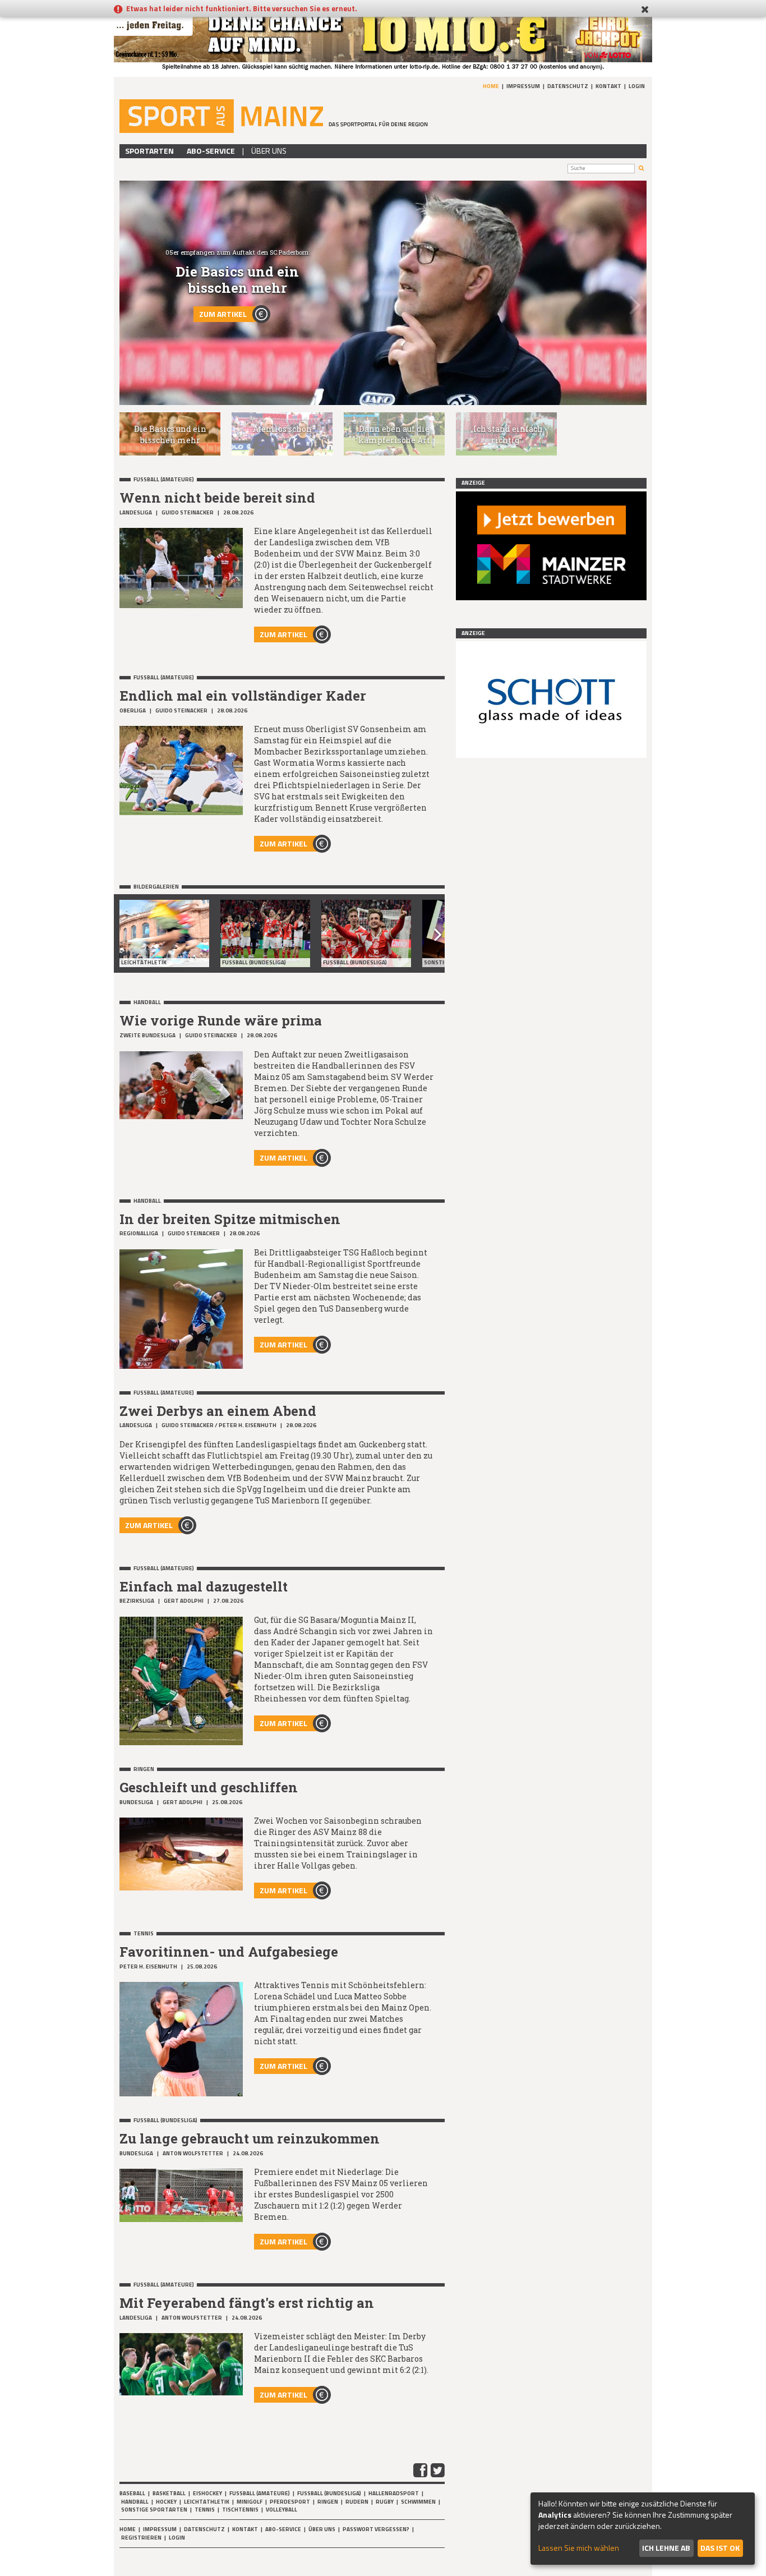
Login (637, 86)
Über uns (269, 151)
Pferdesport (290, 2502)
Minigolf (250, 2502)
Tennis (205, 2510)
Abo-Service (211, 151)
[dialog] (643, 2529)
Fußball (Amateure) (260, 2493)
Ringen (328, 2502)
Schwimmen (418, 2502)
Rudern (357, 2502)
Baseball (132, 2493)
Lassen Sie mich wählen (579, 2548)
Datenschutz (568, 86)
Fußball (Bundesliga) (329, 2493)
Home (491, 86)
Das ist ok (720, 2548)
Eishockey (207, 2493)
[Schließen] (645, 10)
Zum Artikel (223, 314)
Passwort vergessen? (376, 2529)
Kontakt (608, 86)
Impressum (523, 86)
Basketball (169, 2493)
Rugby (385, 2502)
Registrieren (141, 2538)
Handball (135, 2502)
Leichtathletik (207, 2502)
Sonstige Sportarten (154, 2510)
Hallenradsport (394, 2493)
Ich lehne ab (666, 2548)
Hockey (166, 2502)
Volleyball (282, 2510)
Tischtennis (240, 2510)
